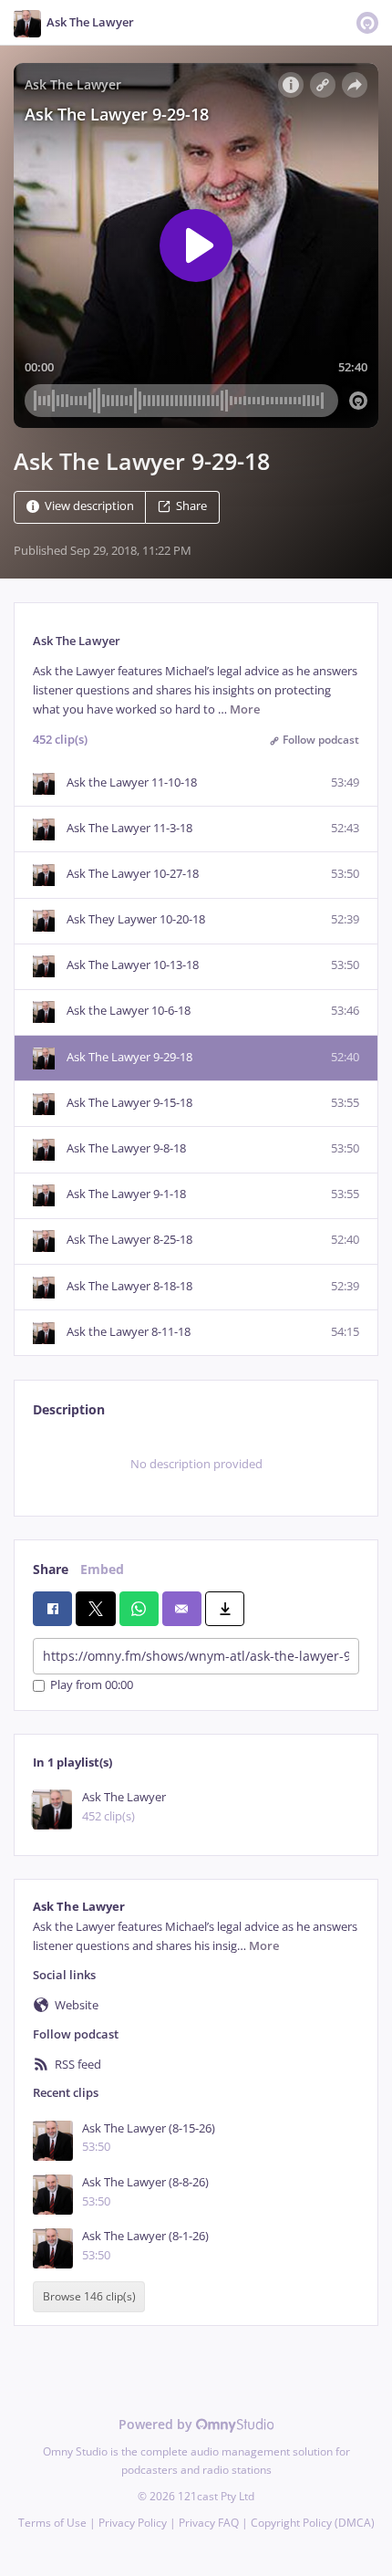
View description (89, 506)
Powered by (157, 2424)
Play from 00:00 (92, 1686)
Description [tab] (69, 1409)
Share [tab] (51, 1569)
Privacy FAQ (209, 2523)
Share (191, 506)
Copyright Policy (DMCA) (313, 2523)
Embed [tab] (102, 1569)
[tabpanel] (196, 1465)
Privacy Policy (133, 2523)
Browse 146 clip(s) (89, 2297)
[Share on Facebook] (52, 1609)
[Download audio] (225, 1609)
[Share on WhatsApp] (139, 1609)
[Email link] (182, 1609)
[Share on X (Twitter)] (95, 1609)
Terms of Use (52, 2523)
